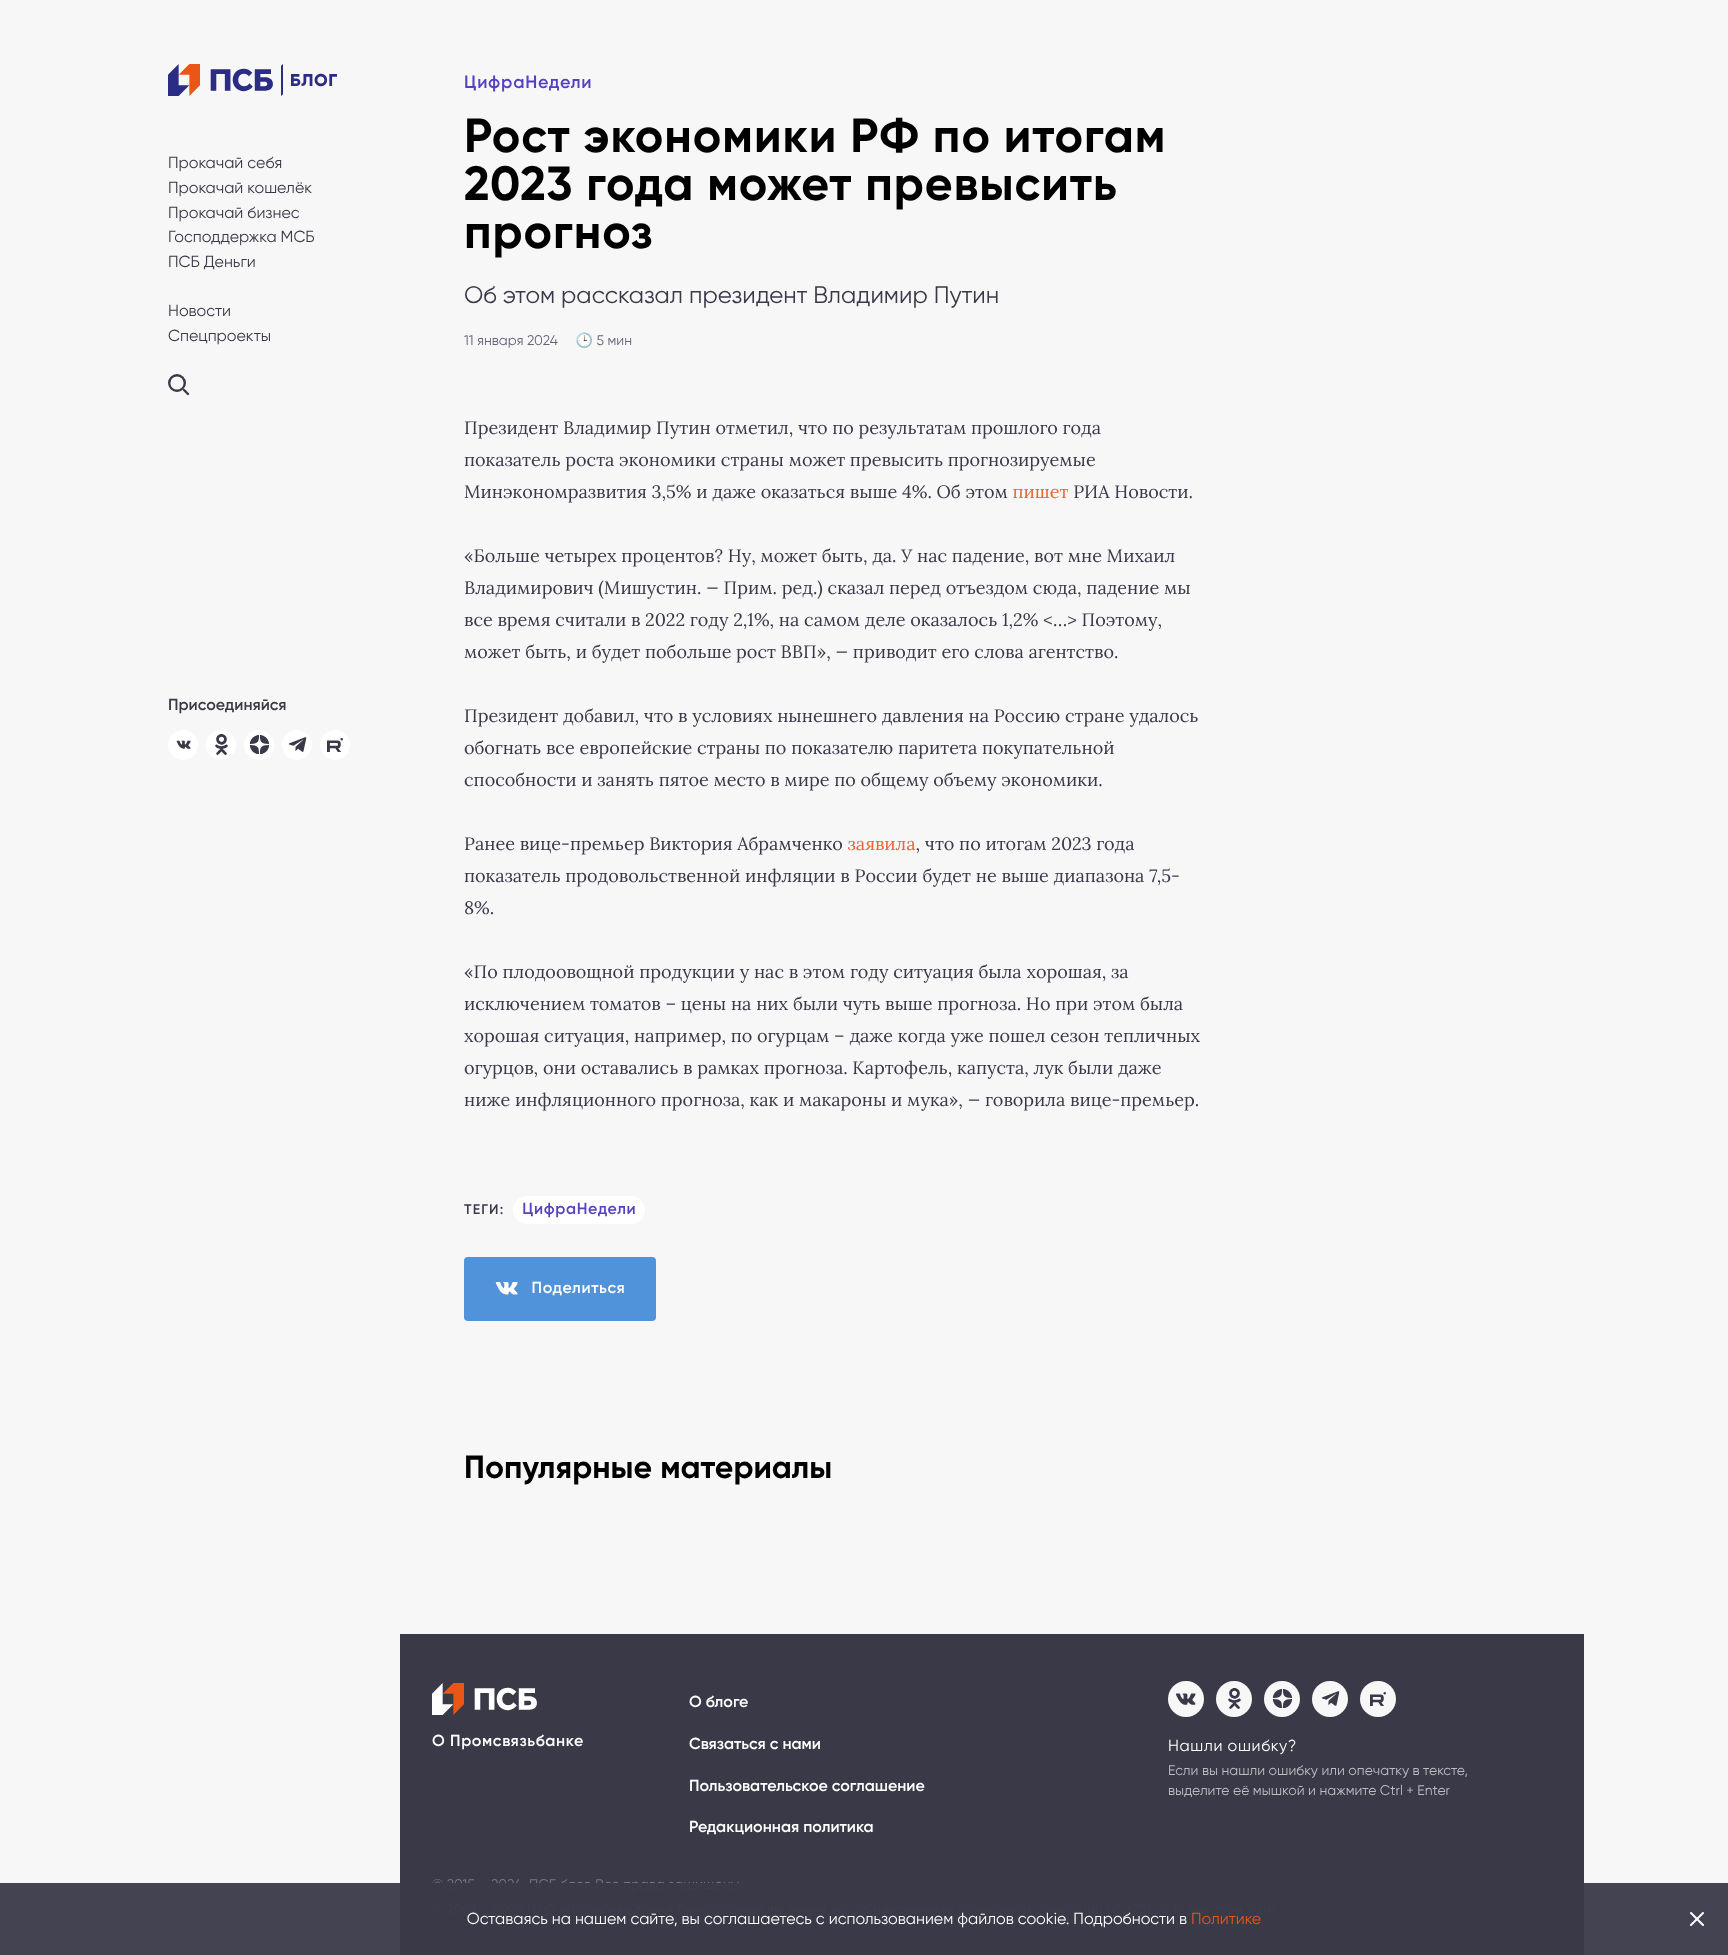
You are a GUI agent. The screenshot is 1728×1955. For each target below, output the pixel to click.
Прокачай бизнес (234, 212)
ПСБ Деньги (212, 261)
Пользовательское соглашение (807, 1786)
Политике (1226, 1918)
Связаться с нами (755, 1744)
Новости (199, 310)
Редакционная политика (781, 1827)
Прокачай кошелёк (240, 187)
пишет (1040, 492)
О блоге (718, 1702)
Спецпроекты (219, 335)
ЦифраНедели (528, 82)
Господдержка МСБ (241, 236)
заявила (882, 844)
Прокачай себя (225, 162)
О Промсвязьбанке (508, 1741)
